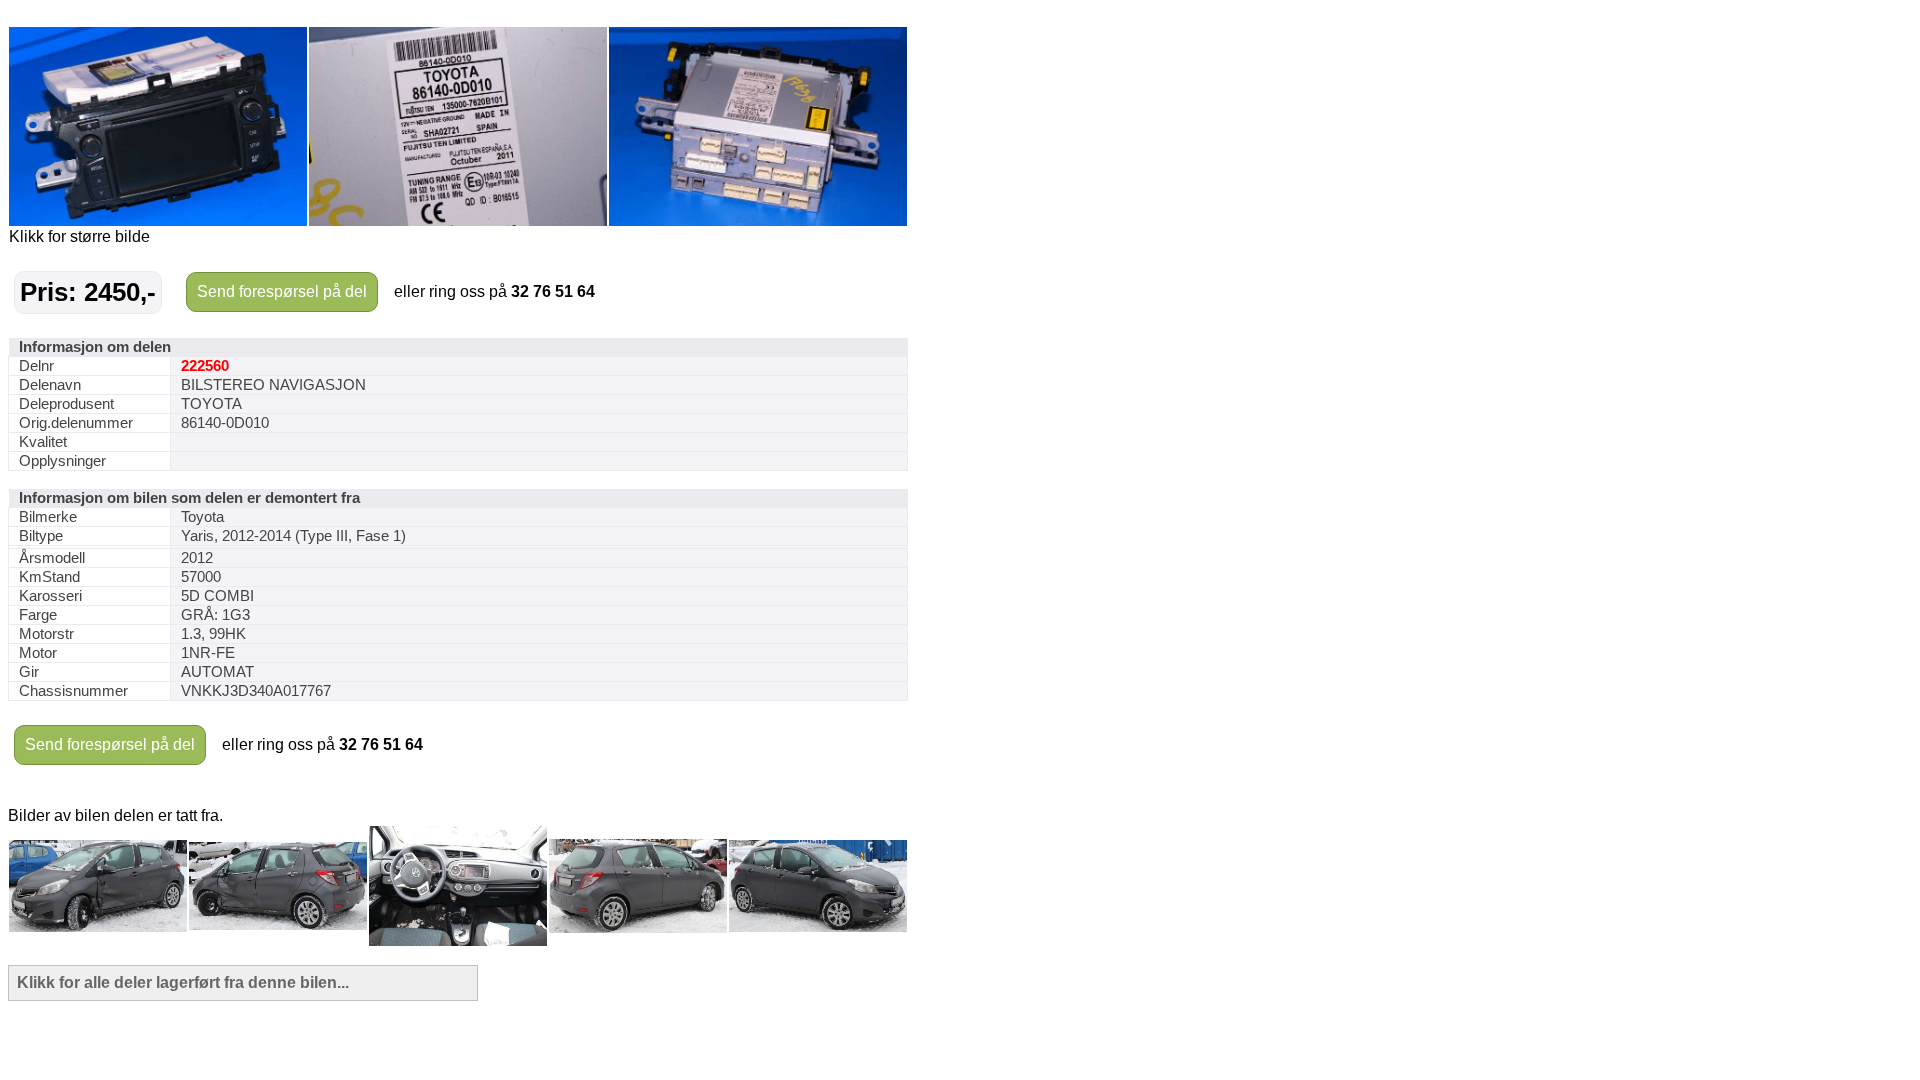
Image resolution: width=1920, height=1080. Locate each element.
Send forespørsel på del (282, 291)
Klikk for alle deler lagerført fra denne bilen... (183, 982)
